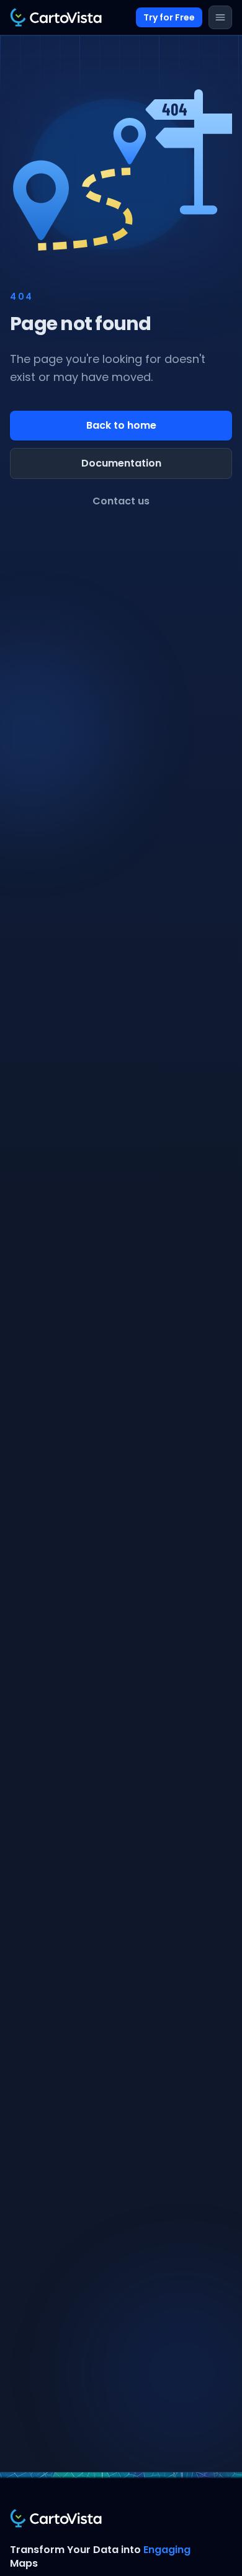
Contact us (121, 501)
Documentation (121, 463)
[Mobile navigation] (220, 17)
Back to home (121, 425)
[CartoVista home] (56, 17)
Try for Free (169, 17)
